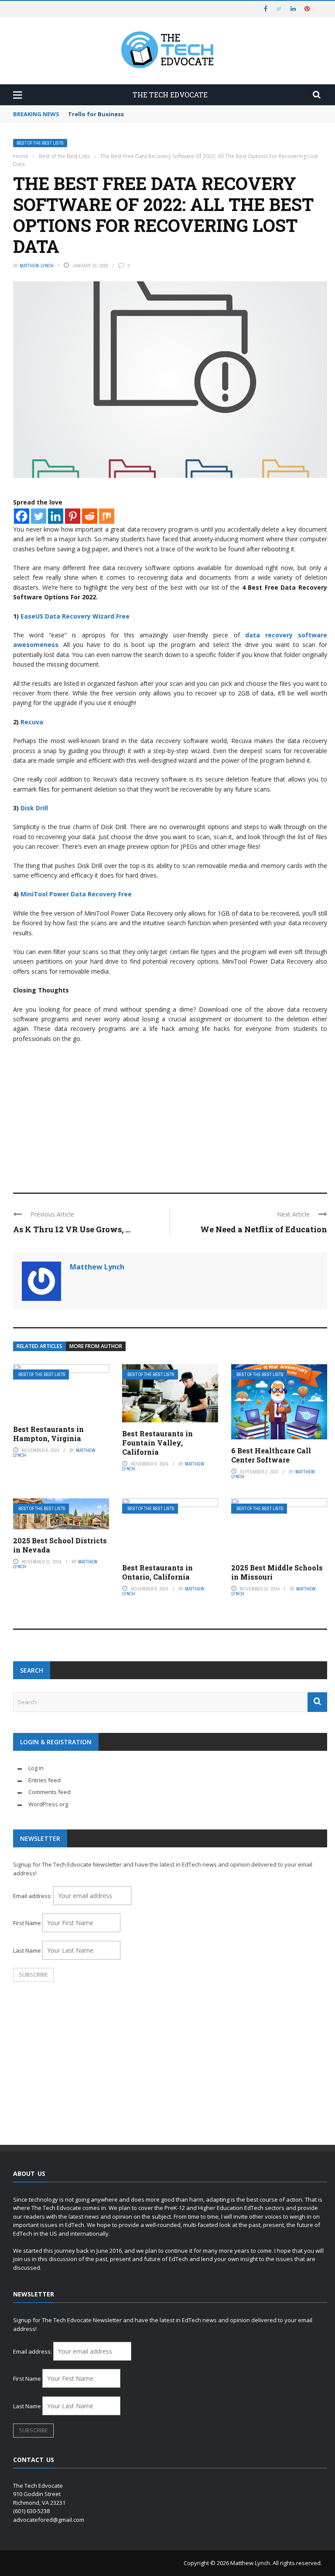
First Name (27, 1923)
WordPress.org (48, 1804)
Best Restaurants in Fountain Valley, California (157, 1443)
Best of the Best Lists (40, 143)
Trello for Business (96, 114)
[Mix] (107, 516)
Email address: (33, 1896)
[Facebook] (22, 516)
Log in (36, 1768)
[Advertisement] (170, 1114)
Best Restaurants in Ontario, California (157, 1572)
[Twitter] (39, 516)
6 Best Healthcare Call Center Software (271, 1455)
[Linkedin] (56, 516)
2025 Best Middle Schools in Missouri (277, 1572)
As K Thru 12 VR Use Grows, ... (72, 1229)
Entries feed (44, 1780)
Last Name (27, 1950)
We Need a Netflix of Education (264, 1229)
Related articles (39, 1346)
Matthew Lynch (37, 266)
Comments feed (50, 1792)
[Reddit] (90, 516)
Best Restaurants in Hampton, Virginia (48, 1434)
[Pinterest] (73, 516)
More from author (96, 1346)
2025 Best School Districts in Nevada (60, 1545)
